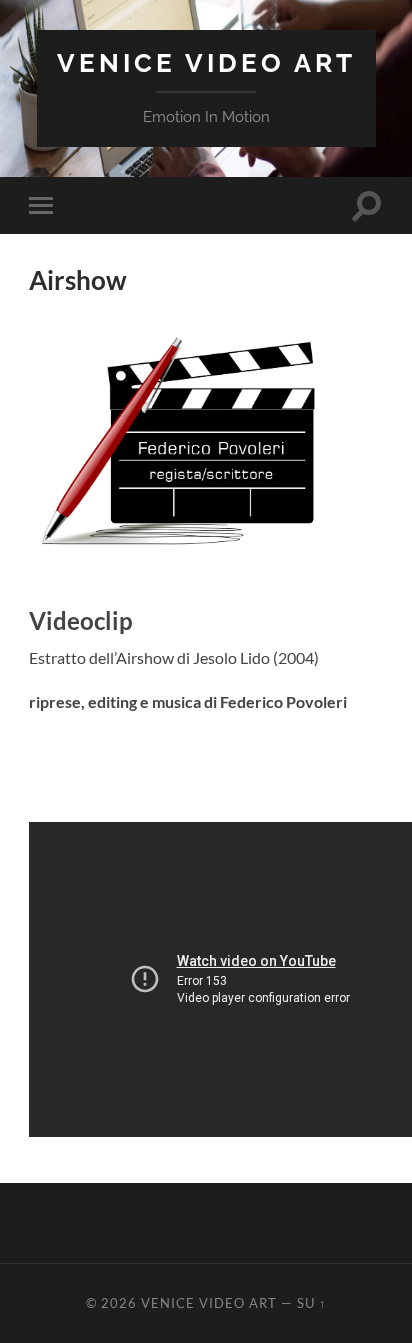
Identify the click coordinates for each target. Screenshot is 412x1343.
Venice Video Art (206, 62)
